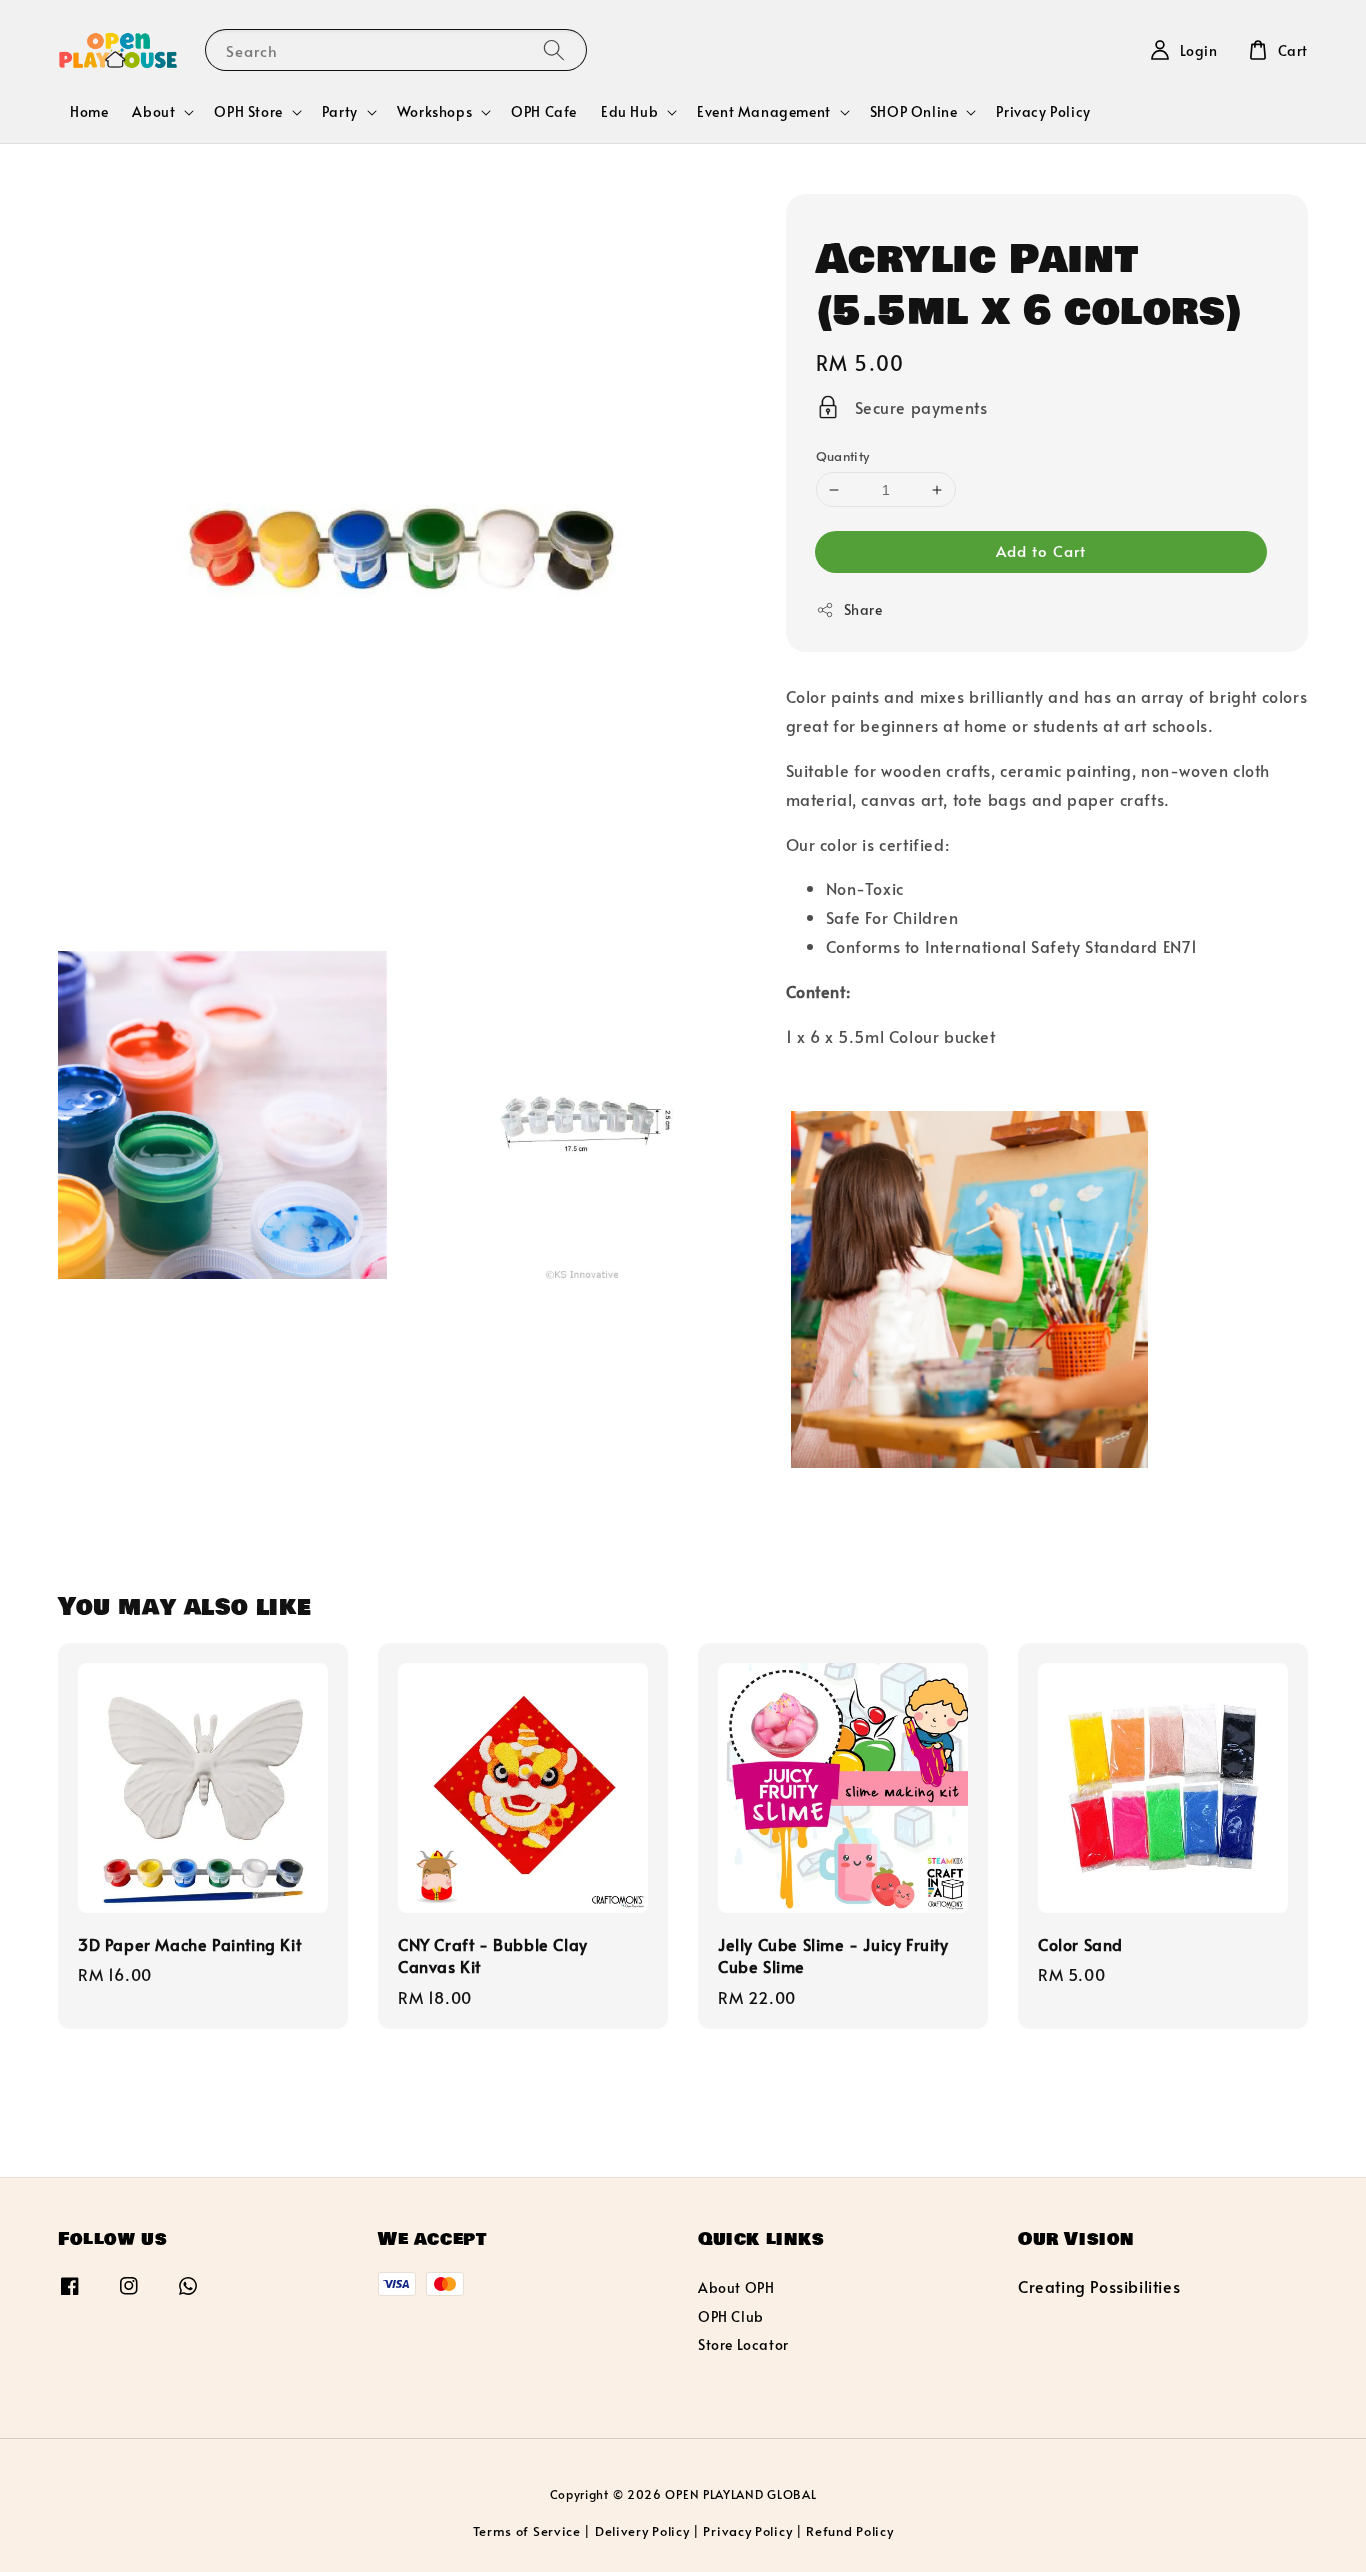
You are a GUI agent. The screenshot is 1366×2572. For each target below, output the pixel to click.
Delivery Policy (642, 2531)
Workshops (434, 112)
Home (89, 111)
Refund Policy (849, 2531)
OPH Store (248, 112)
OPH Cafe (544, 111)
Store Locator (743, 2344)
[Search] (554, 49)
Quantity (843, 456)
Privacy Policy (1043, 111)
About (153, 112)
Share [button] (863, 609)
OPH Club (731, 2316)
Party (340, 112)
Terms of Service (527, 2531)
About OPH (736, 2288)
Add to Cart (1041, 550)
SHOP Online (914, 112)
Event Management (764, 112)
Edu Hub (629, 112)
